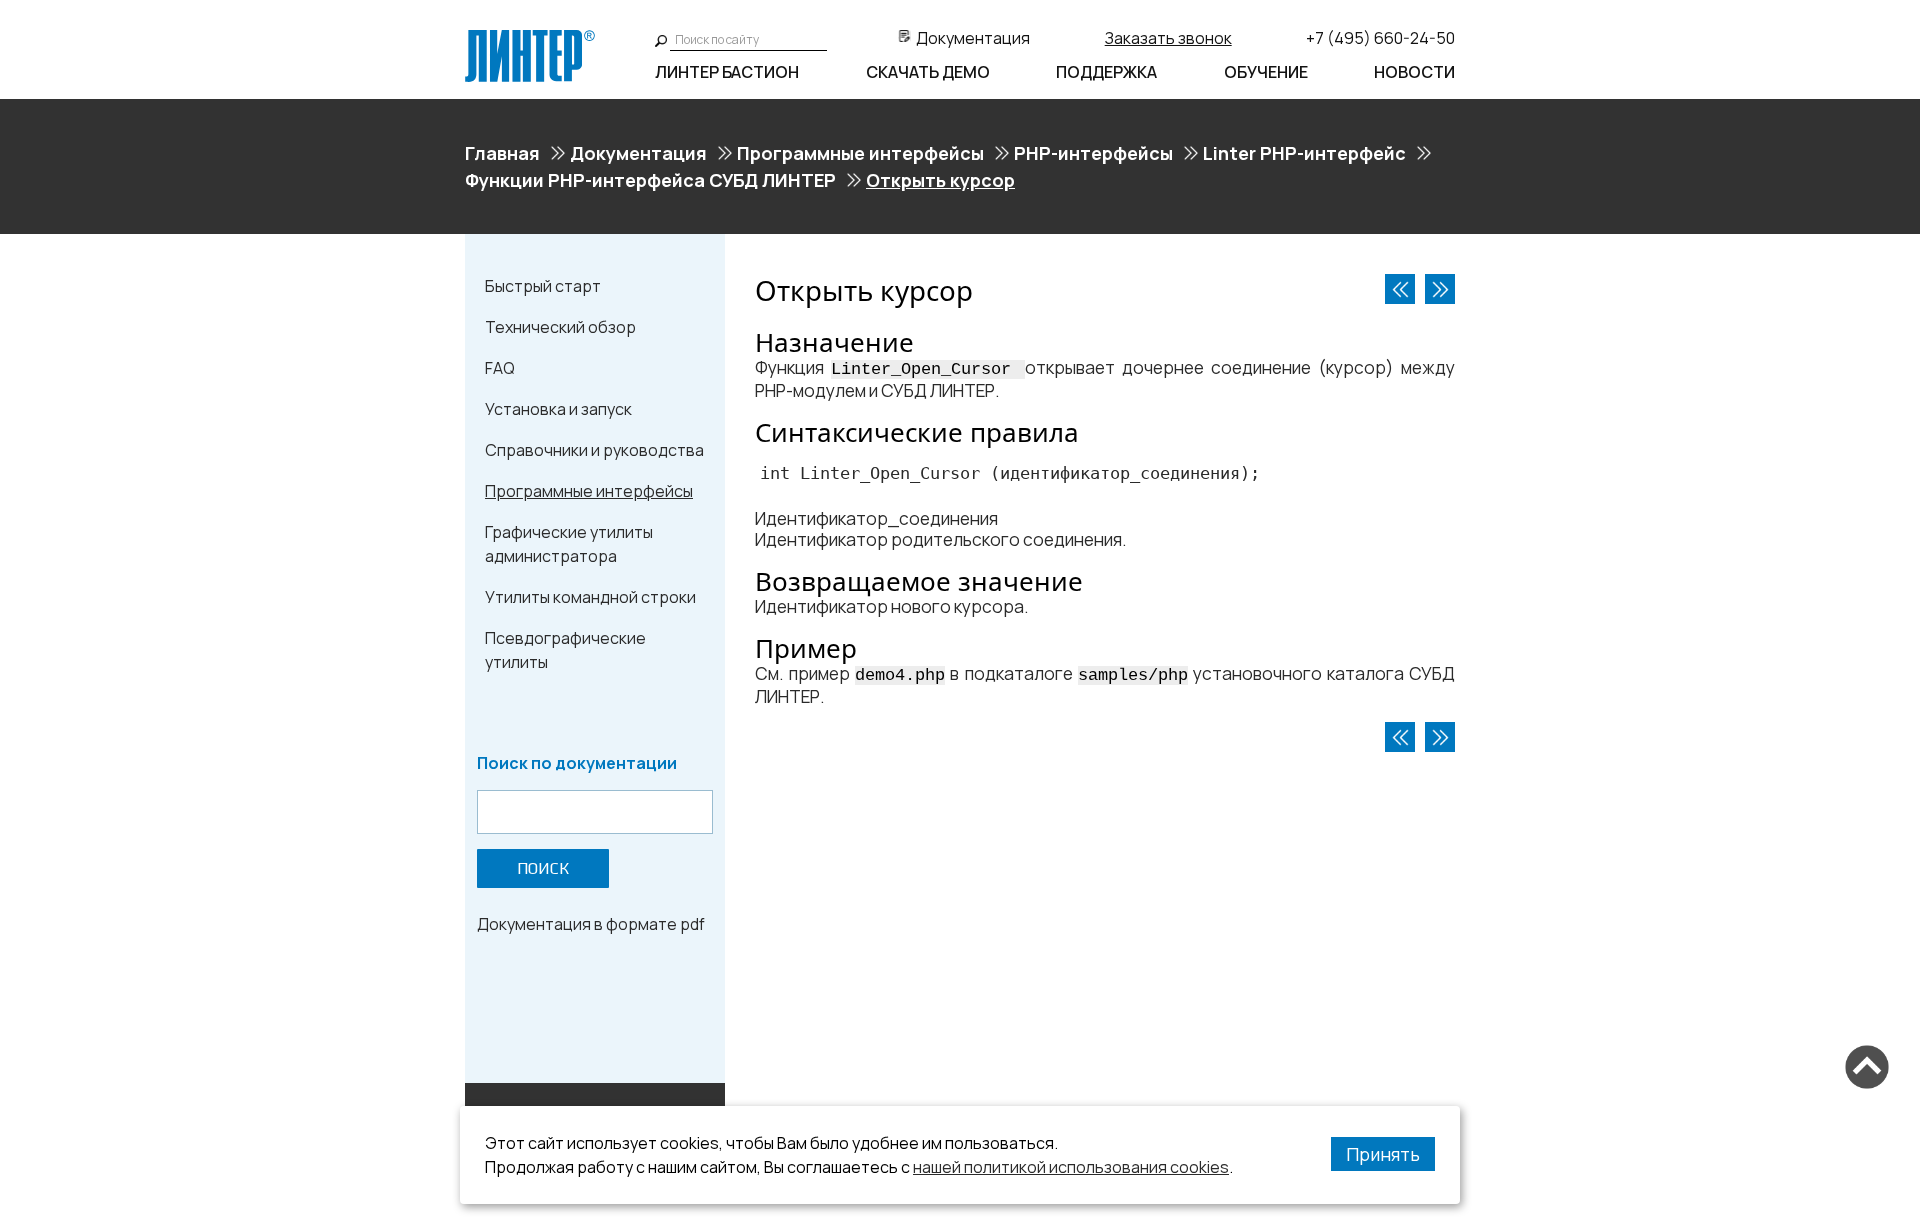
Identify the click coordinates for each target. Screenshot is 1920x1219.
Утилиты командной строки (590, 597)
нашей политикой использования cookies (1071, 1167)
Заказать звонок (1168, 38)
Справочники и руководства (594, 450)
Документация (973, 38)
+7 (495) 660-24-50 (1380, 38)
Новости (1414, 72)
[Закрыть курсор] (1440, 289)
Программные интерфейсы (860, 153)
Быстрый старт (543, 286)
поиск (543, 868)
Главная (502, 153)
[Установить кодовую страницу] (1400, 289)
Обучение (1266, 72)
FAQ (500, 368)
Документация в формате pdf (591, 924)
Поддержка (1106, 72)
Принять (1383, 1154)
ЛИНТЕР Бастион (727, 72)
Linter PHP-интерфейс (1304, 153)
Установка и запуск (558, 409)
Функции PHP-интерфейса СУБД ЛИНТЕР (650, 180)
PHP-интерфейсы (1093, 153)
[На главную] (530, 38)
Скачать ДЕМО (928, 72)
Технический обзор (560, 327)
